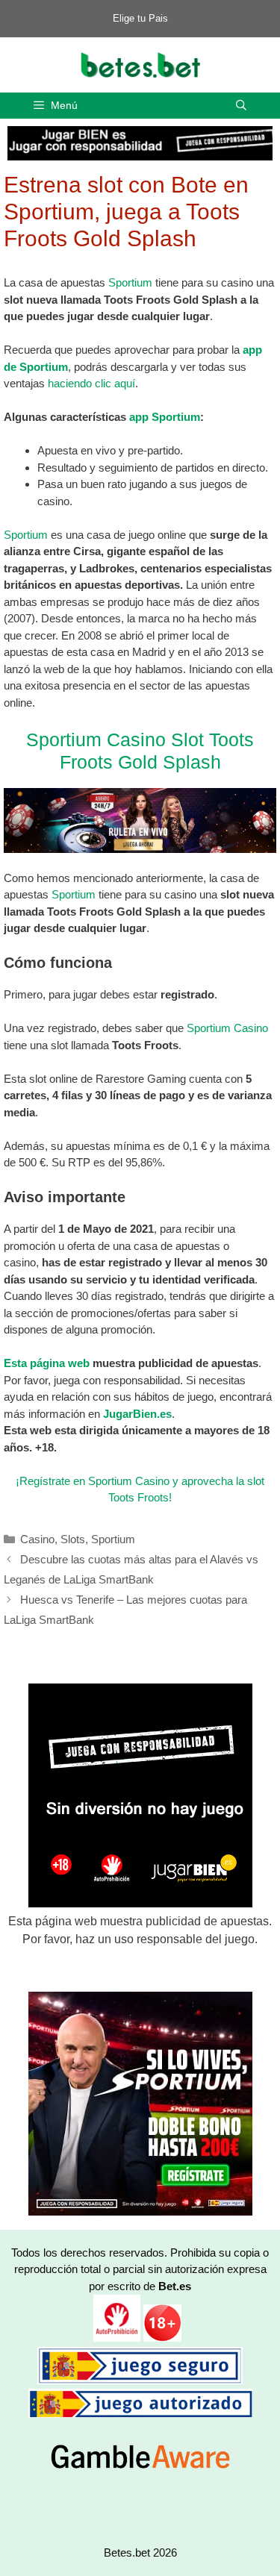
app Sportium (165, 417)
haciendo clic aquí (91, 383)
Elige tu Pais (140, 18)
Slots (73, 1539)
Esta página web (47, 1363)
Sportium (130, 282)
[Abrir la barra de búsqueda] (241, 106)
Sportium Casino (227, 1028)
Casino (37, 1539)
